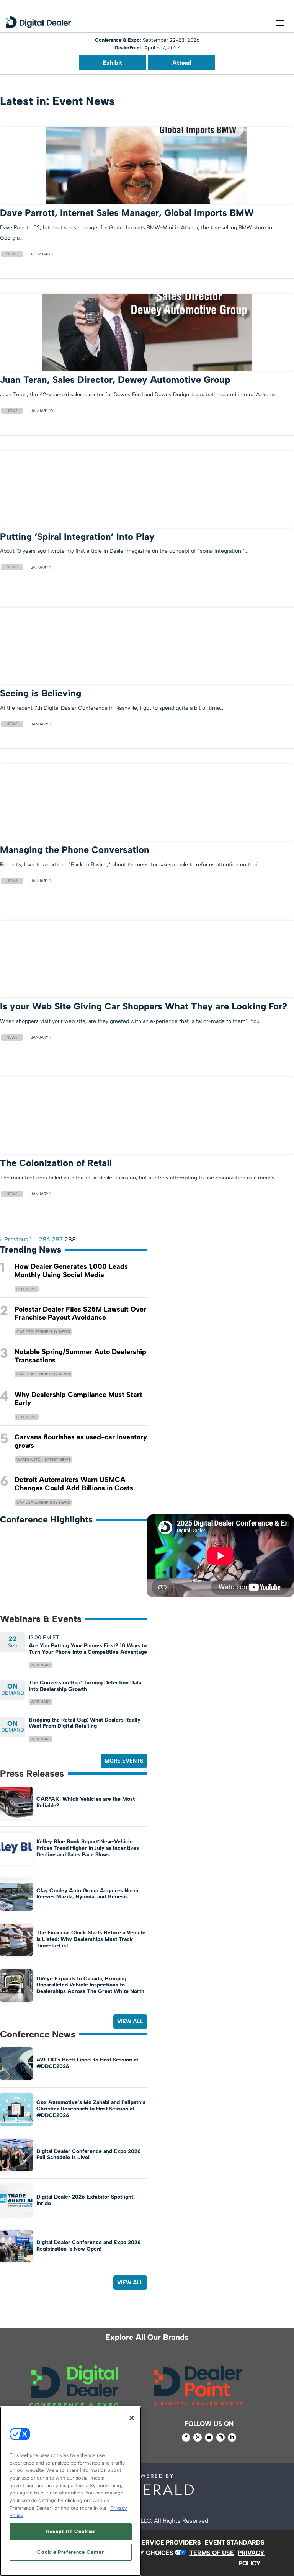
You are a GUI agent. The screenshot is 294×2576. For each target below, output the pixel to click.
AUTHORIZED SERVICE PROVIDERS (149, 2543)
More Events (124, 1761)
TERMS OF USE (212, 2553)
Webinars (41, 1665)
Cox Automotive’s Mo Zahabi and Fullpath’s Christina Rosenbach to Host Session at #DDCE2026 (91, 2109)
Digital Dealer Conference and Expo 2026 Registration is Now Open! (89, 2246)
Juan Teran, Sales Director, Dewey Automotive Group (115, 380)
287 (57, 1239)
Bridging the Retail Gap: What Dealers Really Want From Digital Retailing (85, 1723)
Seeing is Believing (41, 693)
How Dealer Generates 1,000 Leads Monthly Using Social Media (71, 1271)
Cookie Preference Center (70, 2552)
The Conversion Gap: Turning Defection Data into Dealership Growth (85, 1686)
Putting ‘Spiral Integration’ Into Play (77, 537)
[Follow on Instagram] (220, 2437)
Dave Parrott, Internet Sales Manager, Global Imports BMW (127, 213)
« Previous (14, 1239)
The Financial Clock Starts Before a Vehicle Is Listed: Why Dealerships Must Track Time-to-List (91, 1939)
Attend (182, 63)
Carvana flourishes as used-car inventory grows (81, 1441)
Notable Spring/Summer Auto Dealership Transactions (80, 1356)
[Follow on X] (198, 2437)
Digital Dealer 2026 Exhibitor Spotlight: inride (86, 2200)
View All (130, 2021)
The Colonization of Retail (56, 1163)
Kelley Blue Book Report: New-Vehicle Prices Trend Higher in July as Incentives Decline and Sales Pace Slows (88, 1848)
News (12, 254)
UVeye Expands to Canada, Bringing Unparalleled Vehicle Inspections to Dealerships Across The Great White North (90, 1985)
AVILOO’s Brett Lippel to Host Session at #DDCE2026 (87, 2063)
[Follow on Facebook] (186, 2437)
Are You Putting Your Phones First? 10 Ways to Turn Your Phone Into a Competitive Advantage (88, 1649)
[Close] (132, 2418)
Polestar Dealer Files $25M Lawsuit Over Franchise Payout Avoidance (80, 1313)
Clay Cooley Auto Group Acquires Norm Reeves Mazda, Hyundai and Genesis (87, 1894)
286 (44, 1239)
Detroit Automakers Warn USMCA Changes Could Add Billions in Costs (74, 1484)
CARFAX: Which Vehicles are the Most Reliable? (86, 1802)
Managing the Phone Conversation (75, 850)
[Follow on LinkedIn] (232, 2437)
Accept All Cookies (71, 2531)
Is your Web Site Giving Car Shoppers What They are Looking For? (144, 1006)
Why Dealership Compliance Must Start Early (78, 1399)
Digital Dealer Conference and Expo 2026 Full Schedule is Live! (89, 2155)
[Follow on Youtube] (209, 2437)
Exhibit (113, 63)
